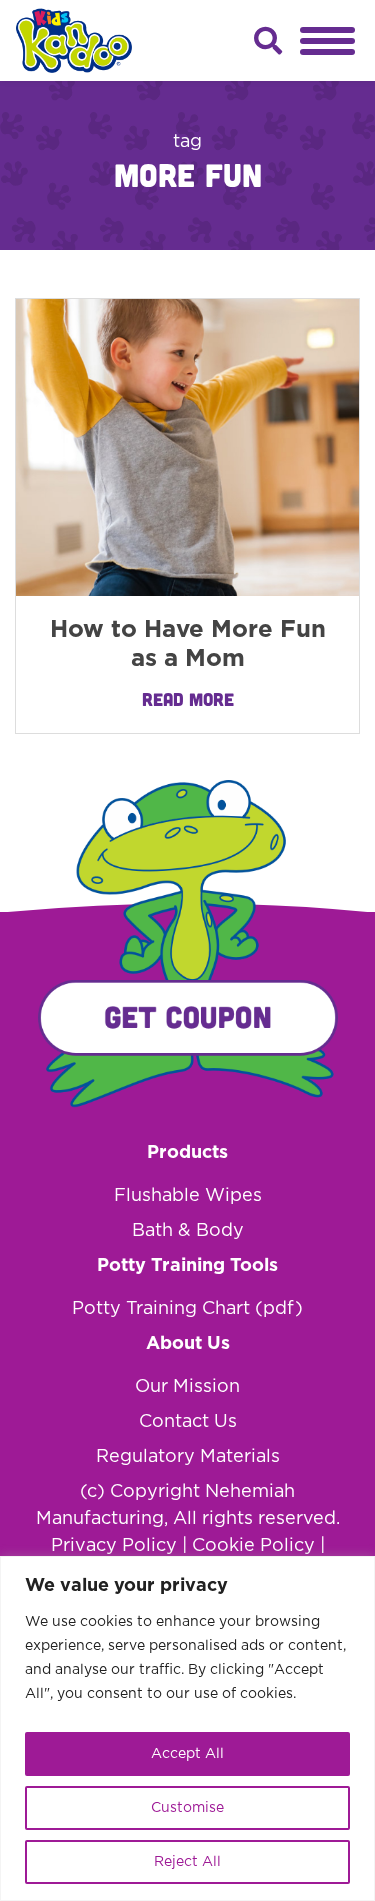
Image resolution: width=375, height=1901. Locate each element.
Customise (187, 1808)
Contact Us (188, 1422)
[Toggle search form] (268, 41)
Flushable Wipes (188, 1196)
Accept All (187, 1754)
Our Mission (187, 1387)
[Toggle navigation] (327, 41)
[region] (187, 1728)
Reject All (187, 1862)
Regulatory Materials (188, 1457)
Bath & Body (188, 1231)
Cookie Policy (253, 1546)
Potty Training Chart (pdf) (187, 1309)
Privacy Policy (114, 1546)
